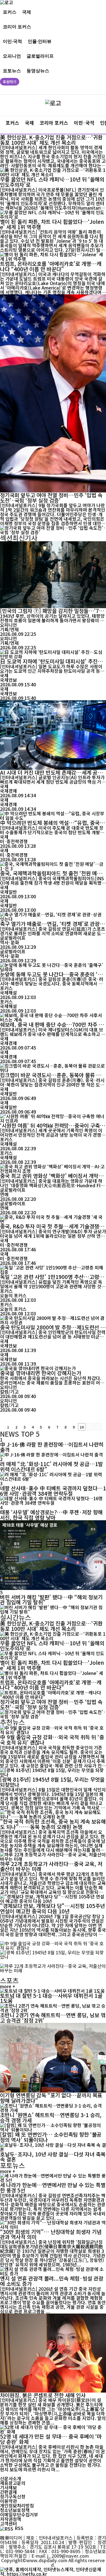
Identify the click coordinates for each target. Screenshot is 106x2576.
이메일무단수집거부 (19, 2514)
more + (8, 1986)
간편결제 (8, 2492)
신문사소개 (11, 2478)
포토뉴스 (12, 70)
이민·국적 (12, 41)
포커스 (10, 12)
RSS (19, 2528)
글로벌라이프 (40, 56)
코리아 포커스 (17, 26)
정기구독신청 (13, 2496)
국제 (27, 12)
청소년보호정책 (15, 2510)
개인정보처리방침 (17, 2505)
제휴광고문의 (13, 2483)
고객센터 (8, 2524)
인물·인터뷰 (40, 41)
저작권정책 (11, 2519)
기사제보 (8, 2487)
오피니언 (12, 56)
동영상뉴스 (38, 70)
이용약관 (8, 2501)
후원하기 (10, 82)
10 (82, 1427)
